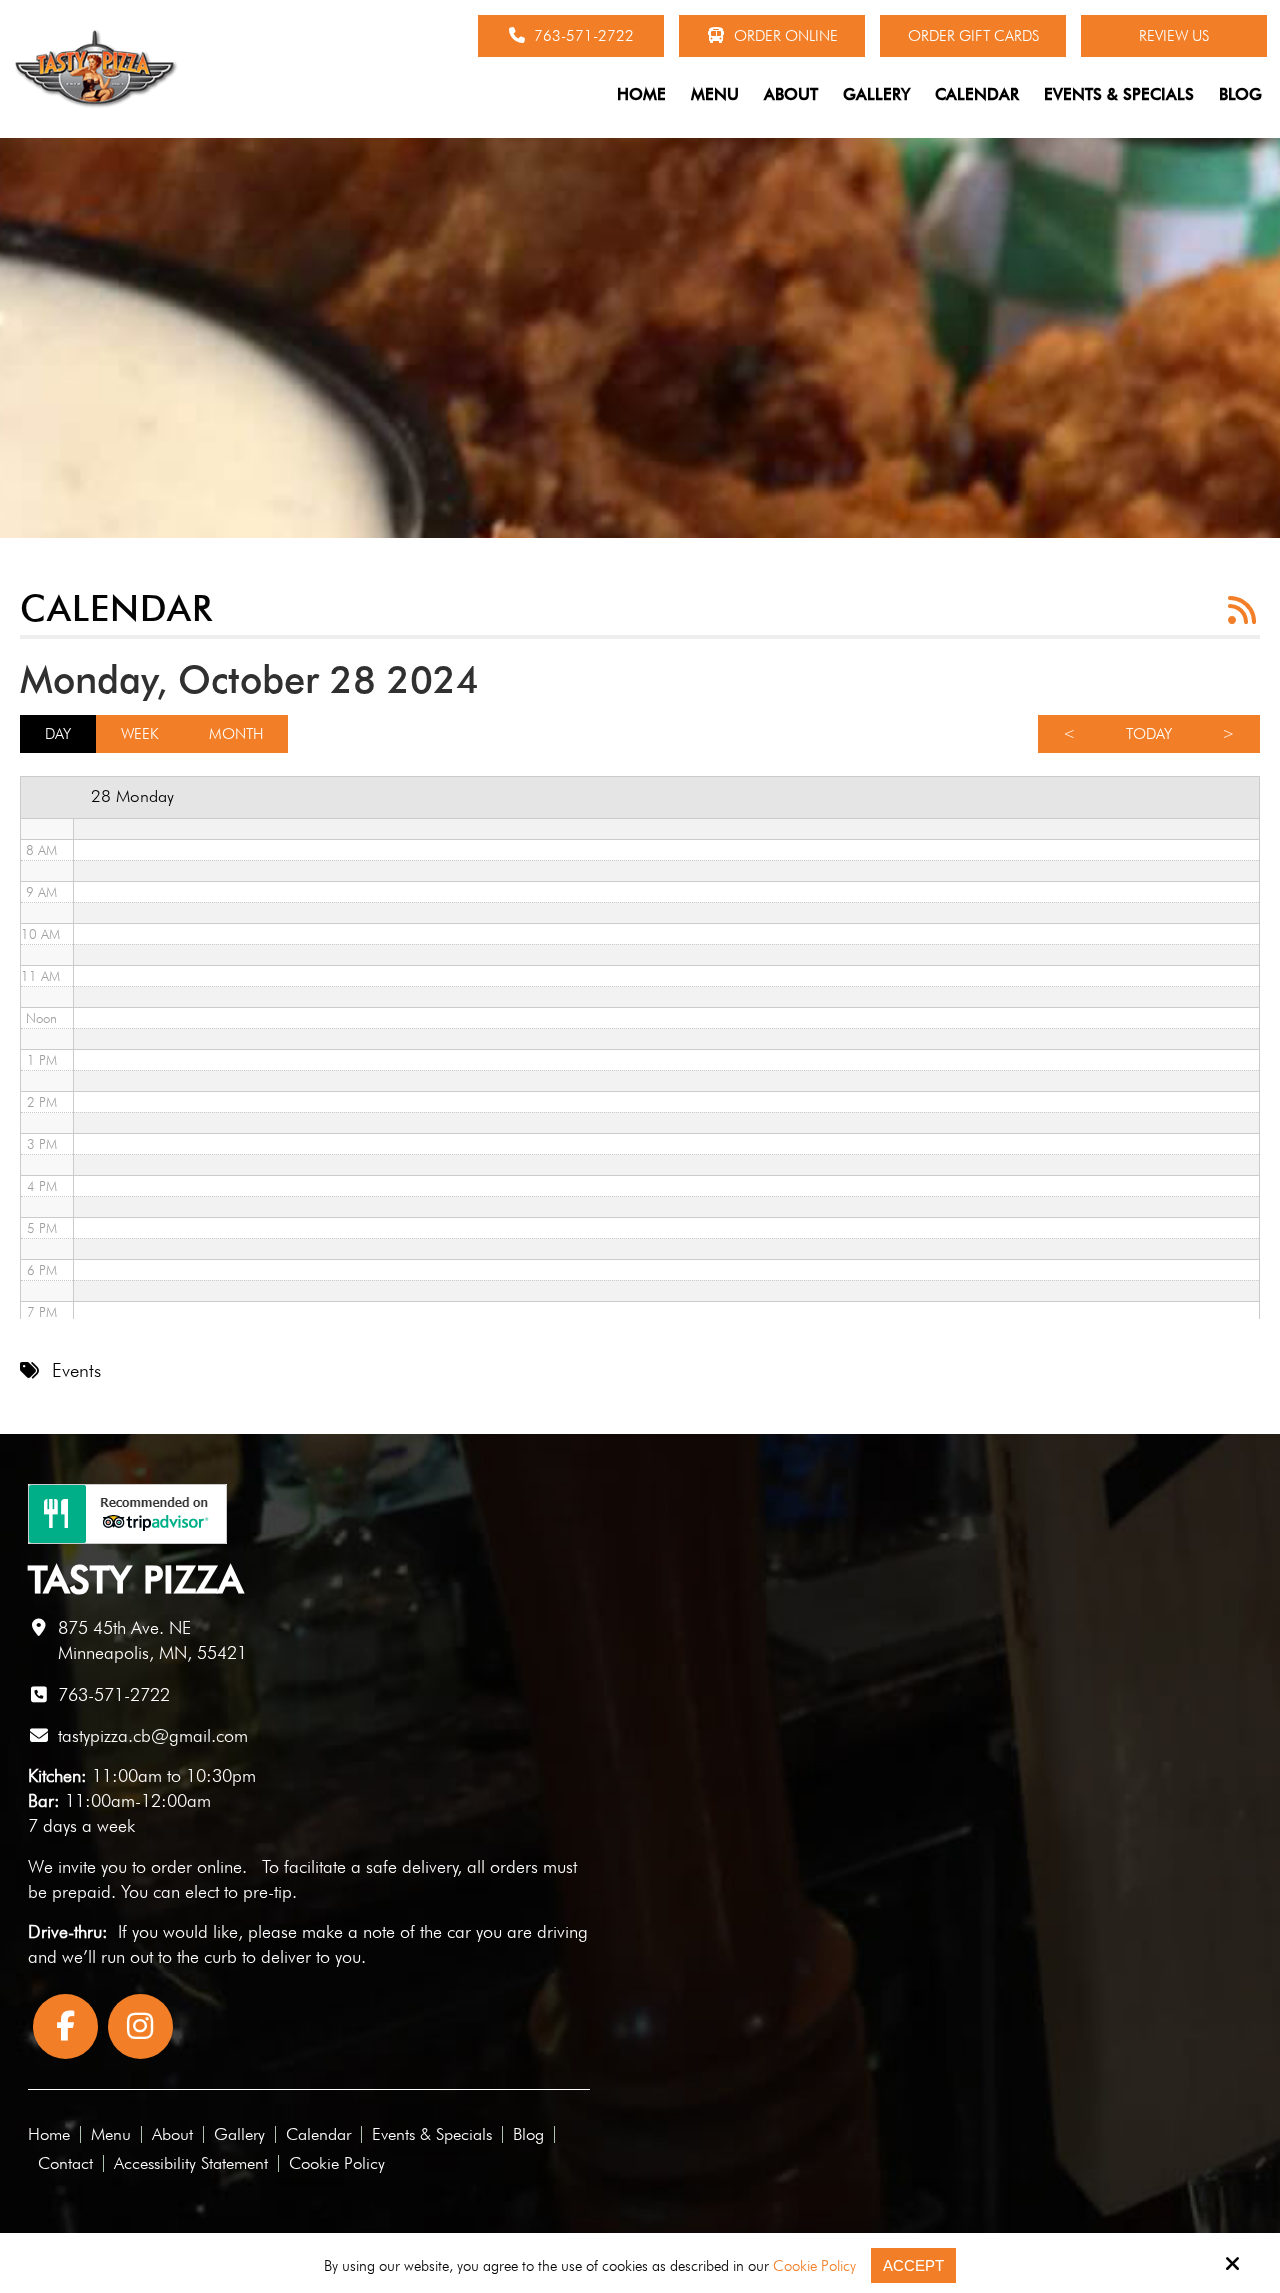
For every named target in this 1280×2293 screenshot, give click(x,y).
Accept (913, 2265)
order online (196, 1866)
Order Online (784, 36)
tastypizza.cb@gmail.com (153, 1735)
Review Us (1174, 36)
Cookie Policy (814, 2266)
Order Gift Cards (973, 36)
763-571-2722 (582, 36)
